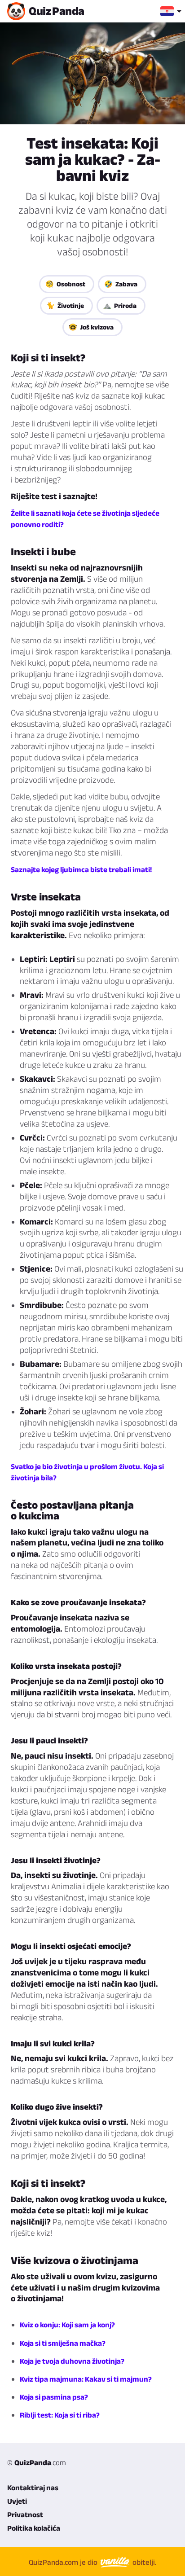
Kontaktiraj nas (33, 2488)
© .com (37, 2462)
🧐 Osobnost (65, 284)
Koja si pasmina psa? (54, 2397)
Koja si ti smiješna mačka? (63, 2343)
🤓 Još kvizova (91, 327)
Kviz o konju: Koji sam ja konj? (67, 2325)
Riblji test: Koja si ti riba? (60, 2415)
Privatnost (25, 2515)
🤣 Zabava (121, 284)
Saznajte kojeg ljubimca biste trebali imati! (81, 869)
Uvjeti (17, 2501)
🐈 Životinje (65, 305)
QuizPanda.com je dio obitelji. (92, 2562)
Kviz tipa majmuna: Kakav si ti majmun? (86, 2379)
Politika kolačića (34, 2528)
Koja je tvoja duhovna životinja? (72, 2361)
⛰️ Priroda (120, 305)
